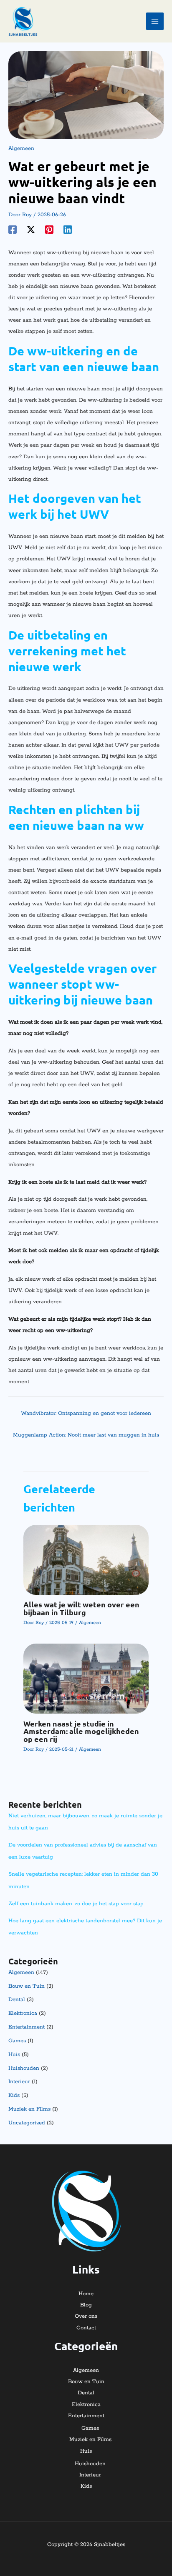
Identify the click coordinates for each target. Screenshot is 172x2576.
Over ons (86, 2316)
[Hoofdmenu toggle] (155, 21)
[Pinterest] (49, 230)
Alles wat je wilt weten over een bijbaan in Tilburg (81, 1608)
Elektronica (23, 2013)
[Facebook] (13, 230)
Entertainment (27, 2027)
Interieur (19, 2082)
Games (17, 2041)
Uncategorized (27, 2123)
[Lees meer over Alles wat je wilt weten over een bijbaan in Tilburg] (86, 1560)
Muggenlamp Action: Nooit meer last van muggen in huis (86, 1435)
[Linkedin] (68, 230)
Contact (86, 2328)
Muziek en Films (29, 2109)
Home (86, 2294)
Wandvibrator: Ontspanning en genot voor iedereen (86, 1413)
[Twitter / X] (31, 230)
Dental (17, 2000)
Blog (86, 2305)
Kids (14, 2095)
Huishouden (24, 2068)
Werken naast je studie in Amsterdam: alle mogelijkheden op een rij (81, 1731)
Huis (14, 2055)
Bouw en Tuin (27, 1986)
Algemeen (21, 149)
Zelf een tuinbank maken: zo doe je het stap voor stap (76, 1904)
